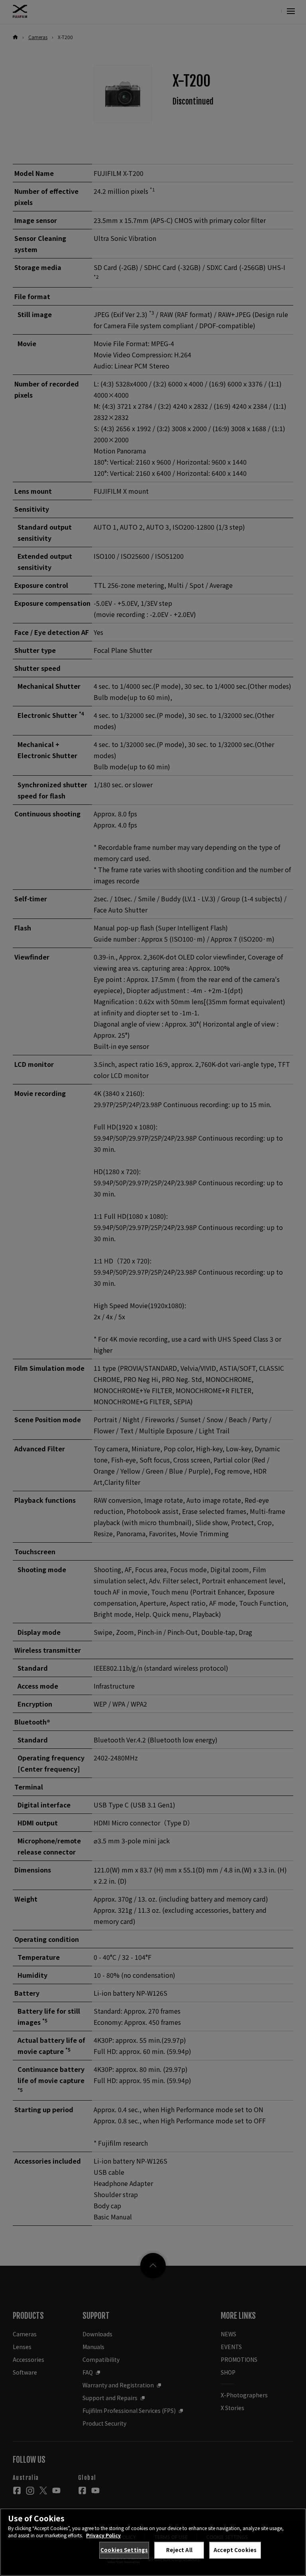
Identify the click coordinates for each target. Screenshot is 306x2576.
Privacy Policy (103, 2535)
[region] (153, 2542)
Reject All (179, 2550)
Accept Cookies (235, 2550)
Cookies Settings (124, 2550)
